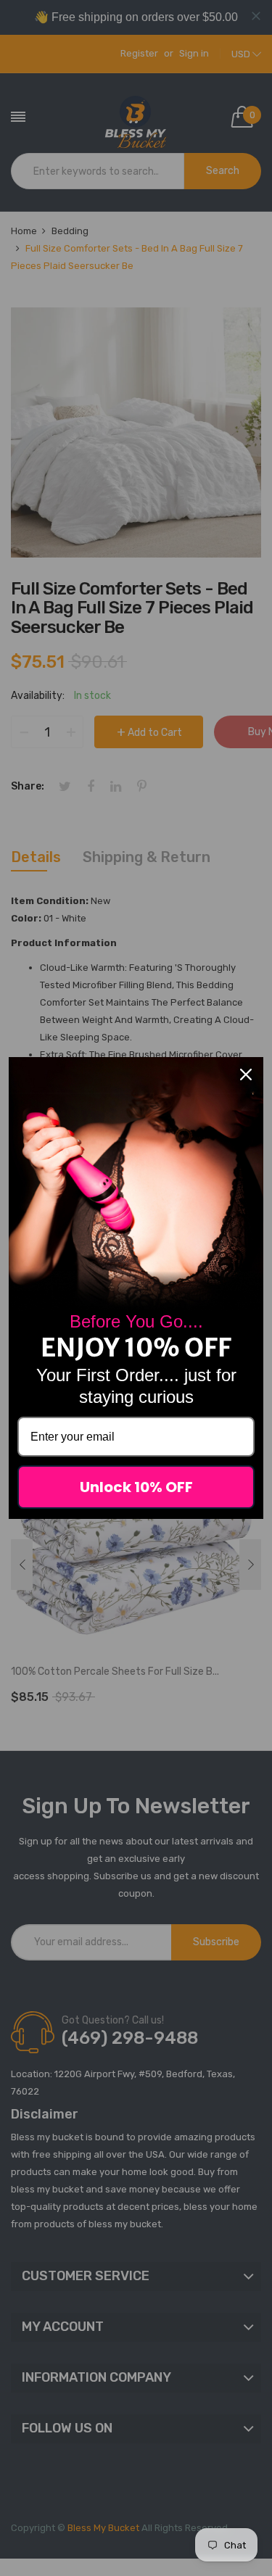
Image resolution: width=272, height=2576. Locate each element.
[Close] (246, 1074)
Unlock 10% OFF (136, 1487)
